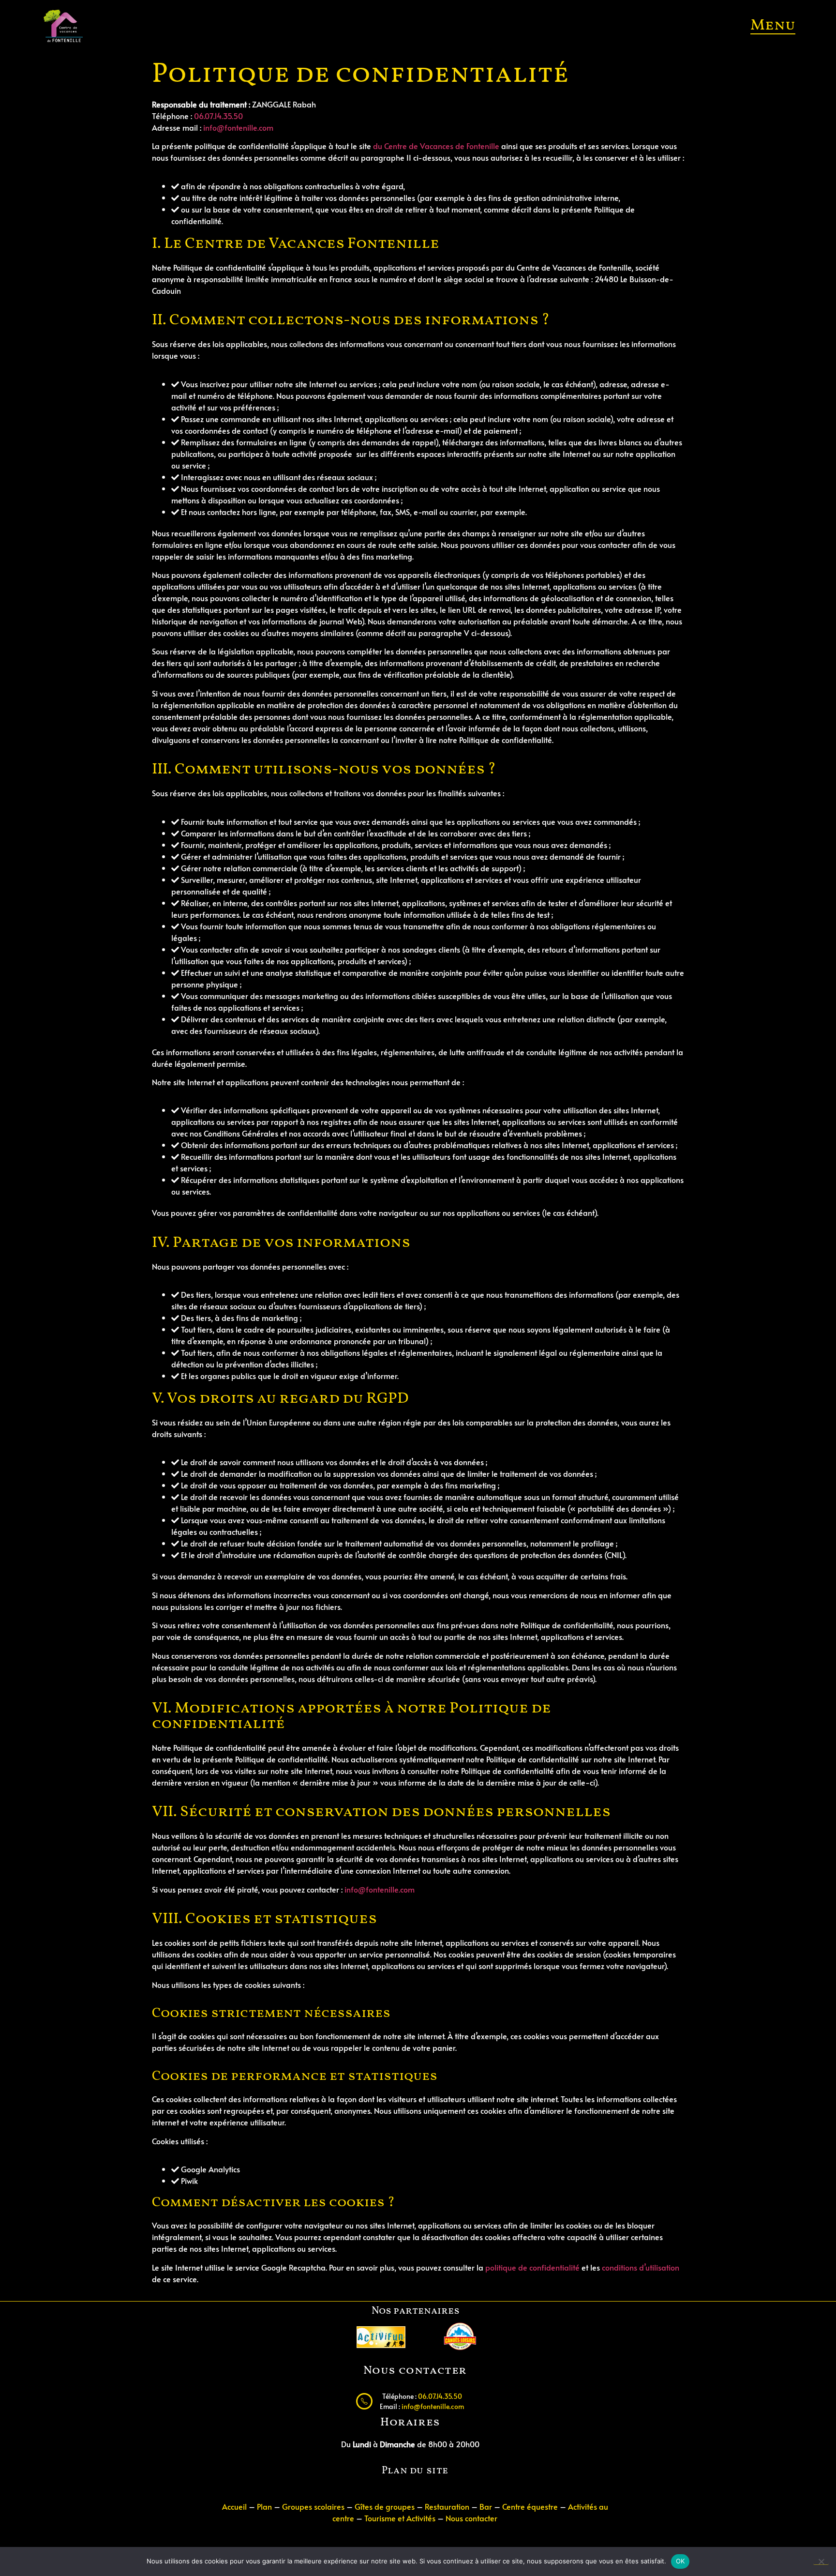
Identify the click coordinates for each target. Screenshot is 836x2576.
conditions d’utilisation (641, 2267)
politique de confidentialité (532, 2267)
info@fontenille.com (238, 127)
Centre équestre (531, 2506)
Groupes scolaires (313, 2506)
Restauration (447, 2506)
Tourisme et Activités (400, 2518)
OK (680, 2561)
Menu (773, 26)
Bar (486, 2506)
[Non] (821, 2561)
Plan (264, 2506)
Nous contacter (471, 2518)
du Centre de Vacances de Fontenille (436, 146)
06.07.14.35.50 (218, 116)
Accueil (234, 2506)
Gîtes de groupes (385, 2506)
